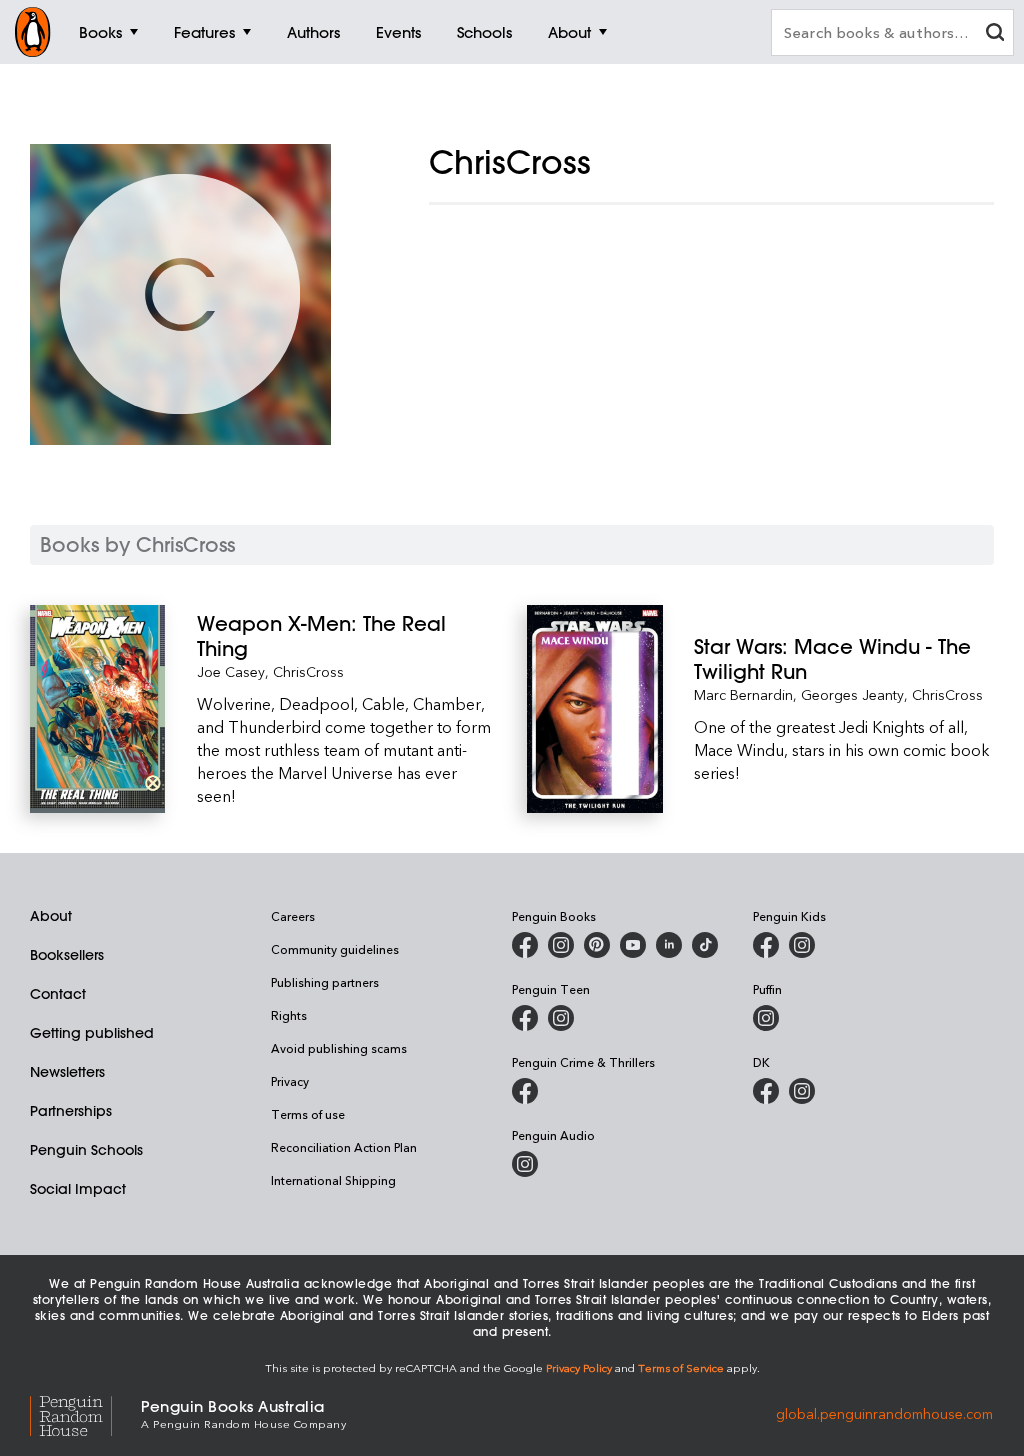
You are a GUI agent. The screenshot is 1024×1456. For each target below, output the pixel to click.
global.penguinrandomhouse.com (884, 1412)
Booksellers (67, 955)
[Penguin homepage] (33, 32)
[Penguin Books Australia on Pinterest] (597, 945)
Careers (293, 916)
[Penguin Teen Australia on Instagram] (561, 1018)
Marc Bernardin (743, 694)
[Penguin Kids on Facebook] (766, 945)
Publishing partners (325, 982)
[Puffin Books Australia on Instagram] (766, 1018)
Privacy (290, 1081)
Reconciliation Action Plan (344, 1147)
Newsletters (67, 1072)
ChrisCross (308, 671)
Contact (58, 994)
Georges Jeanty (852, 694)
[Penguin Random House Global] (85, 1413)
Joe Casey (231, 671)
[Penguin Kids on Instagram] (802, 945)
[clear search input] (995, 34)
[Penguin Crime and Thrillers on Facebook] (525, 1091)
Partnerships (71, 1111)
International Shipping (333, 1180)
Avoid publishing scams (339, 1048)
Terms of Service (681, 1367)
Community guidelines (335, 949)
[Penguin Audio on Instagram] (525, 1164)
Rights (289, 1015)
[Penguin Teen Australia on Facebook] (525, 1018)
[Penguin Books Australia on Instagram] (561, 945)
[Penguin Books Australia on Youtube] (633, 945)
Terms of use (308, 1114)
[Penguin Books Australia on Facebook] (525, 945)
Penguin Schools (86, 1150)
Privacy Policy (579, 1367)
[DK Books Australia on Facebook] (766, 1091)
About (51, 916)
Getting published (92, 1033)
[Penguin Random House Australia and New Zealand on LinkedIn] (669, 945)
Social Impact (78, 1189)
